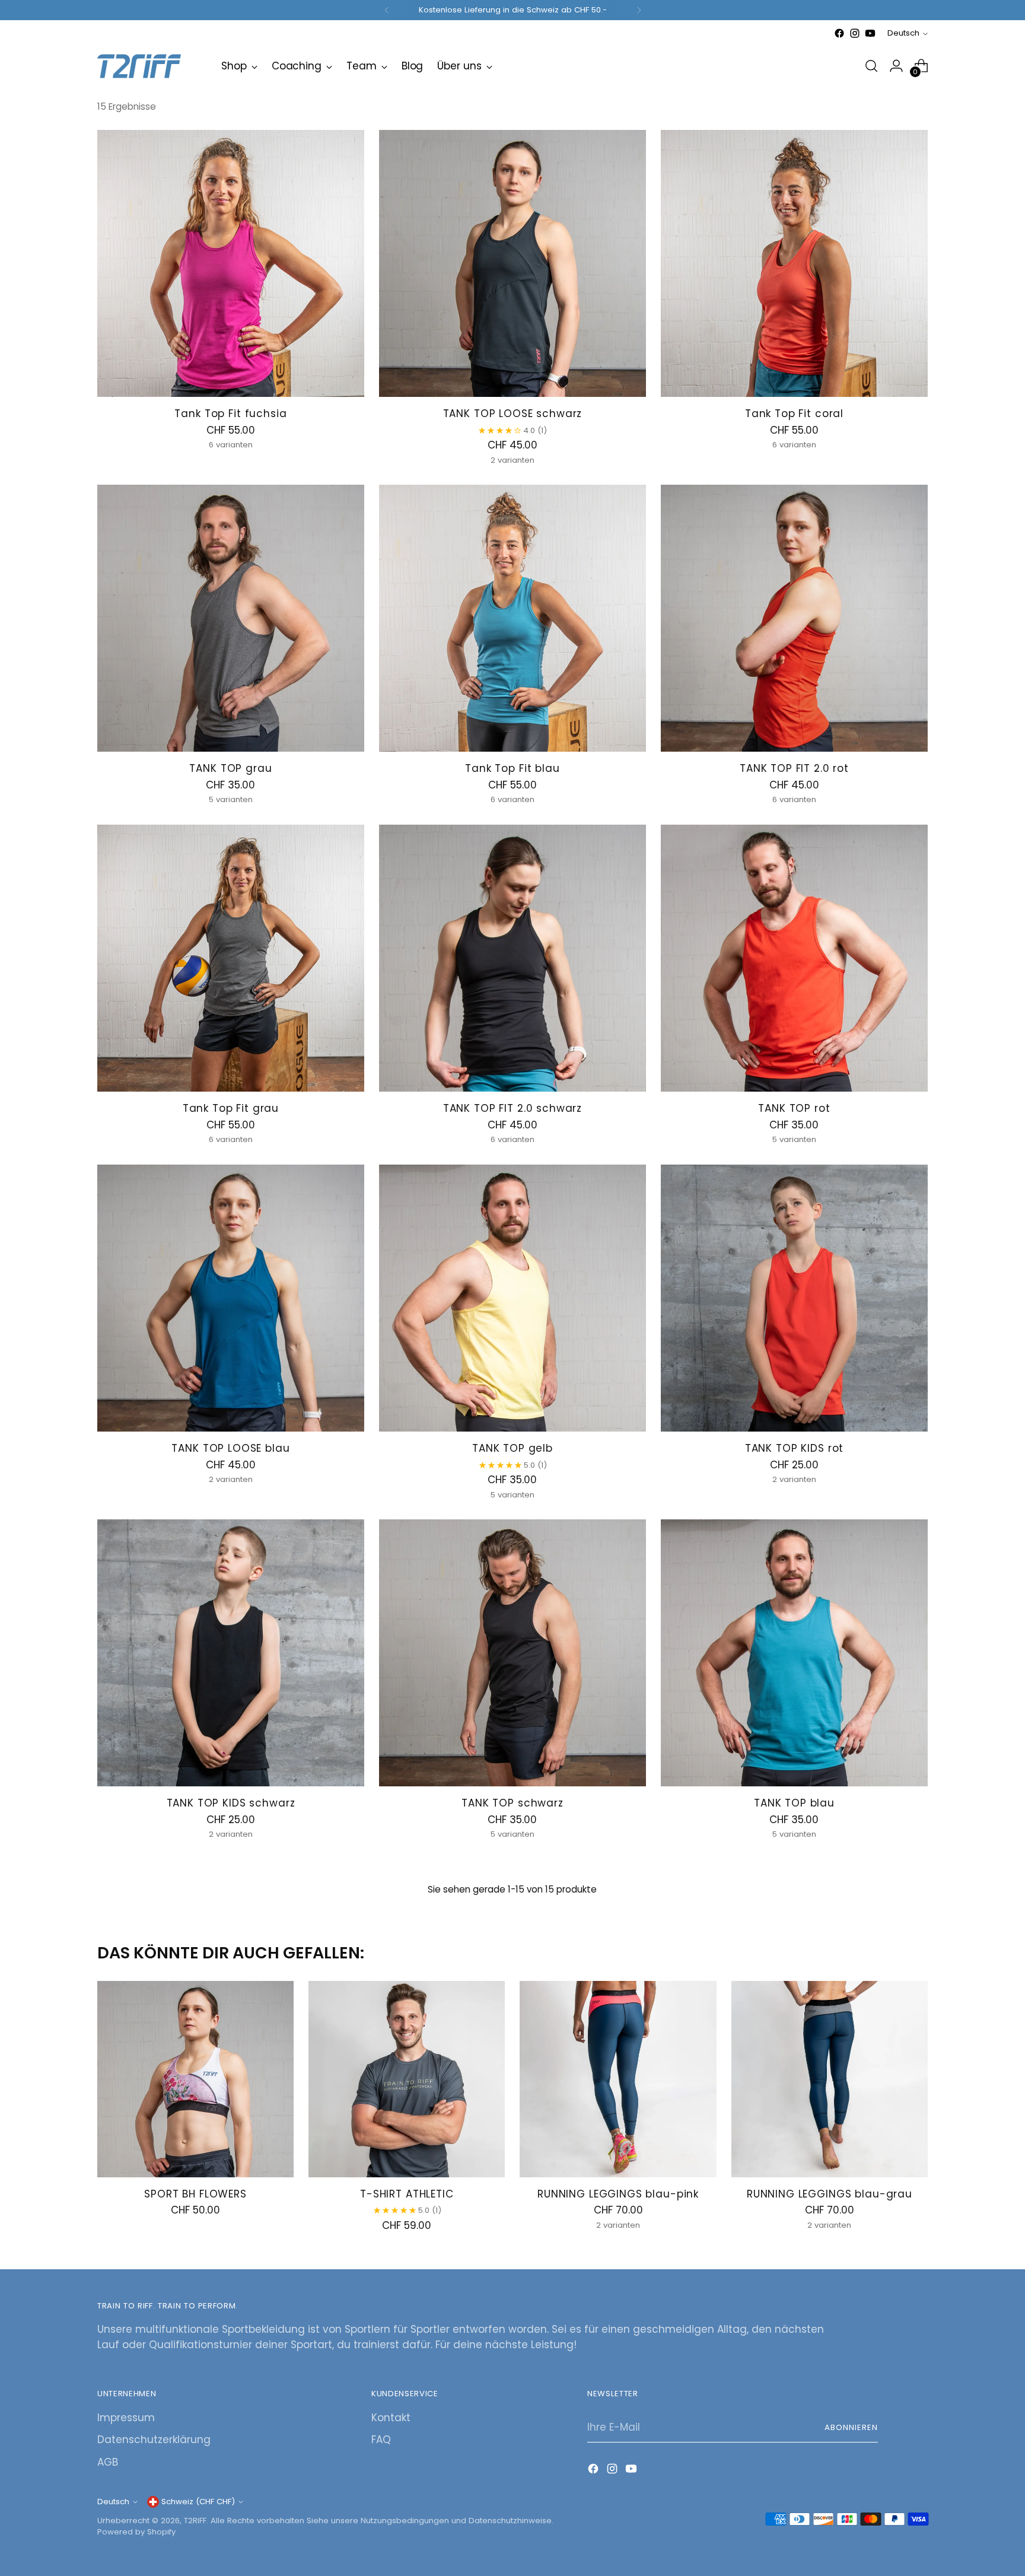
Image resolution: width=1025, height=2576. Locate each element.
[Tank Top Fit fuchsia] (231, 263)
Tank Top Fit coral (794, 414)
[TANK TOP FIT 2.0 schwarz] (512, 958)
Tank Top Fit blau (512, 768)
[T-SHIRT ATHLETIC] (407, 2079)
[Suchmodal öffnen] (871, 66)
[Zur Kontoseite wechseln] (896, 66)
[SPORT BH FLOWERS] (195, 2079)
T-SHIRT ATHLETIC (407, 2194)
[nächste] (639, 10)
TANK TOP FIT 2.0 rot (794, 768)
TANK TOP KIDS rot (794, 1448)
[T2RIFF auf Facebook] (839, 33)
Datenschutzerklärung (154, 2440)
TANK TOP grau (230, 768)
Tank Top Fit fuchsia (230, 414)
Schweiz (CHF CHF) (198, 2502)
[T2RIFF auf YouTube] (870, 33)
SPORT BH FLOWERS (195, 2194)
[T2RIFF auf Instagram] (855, 33)
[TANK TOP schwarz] (512, 1653)
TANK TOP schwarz (512, 1803)
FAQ (381, 2440)
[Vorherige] (387, 10)
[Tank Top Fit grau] (231, 958)
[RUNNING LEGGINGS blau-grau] (830, 2079)
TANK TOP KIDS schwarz (231, 1803)
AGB (108, 2462)
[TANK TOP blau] (794, 1653)
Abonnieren (851, 2427)
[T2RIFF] (151, 66)
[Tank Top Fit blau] (512, 618)
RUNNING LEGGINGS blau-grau (830, 2194)
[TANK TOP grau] (231, 618)
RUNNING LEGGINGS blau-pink (618, 2194)
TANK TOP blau (794, 1803)
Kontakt (391, 2418)
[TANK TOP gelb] (512, 1298)
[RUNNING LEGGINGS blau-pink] (618, 2079)
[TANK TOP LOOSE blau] (231, 1298)
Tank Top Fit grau (231, 1108)
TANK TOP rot (794, 1108)
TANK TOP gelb (512, 1448)
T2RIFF (195, 2521)
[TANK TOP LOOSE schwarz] (512, 263)
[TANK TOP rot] (794, 958)
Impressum (126, 2418)
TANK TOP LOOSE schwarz (513, 414)
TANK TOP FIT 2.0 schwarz (512, 1108)
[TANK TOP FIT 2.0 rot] (794, 618)
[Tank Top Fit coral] (794, 263)
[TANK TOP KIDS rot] (794, 1298)
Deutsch (903, 33)
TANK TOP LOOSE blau (230, 1448)
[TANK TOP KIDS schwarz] (231, 1653)
